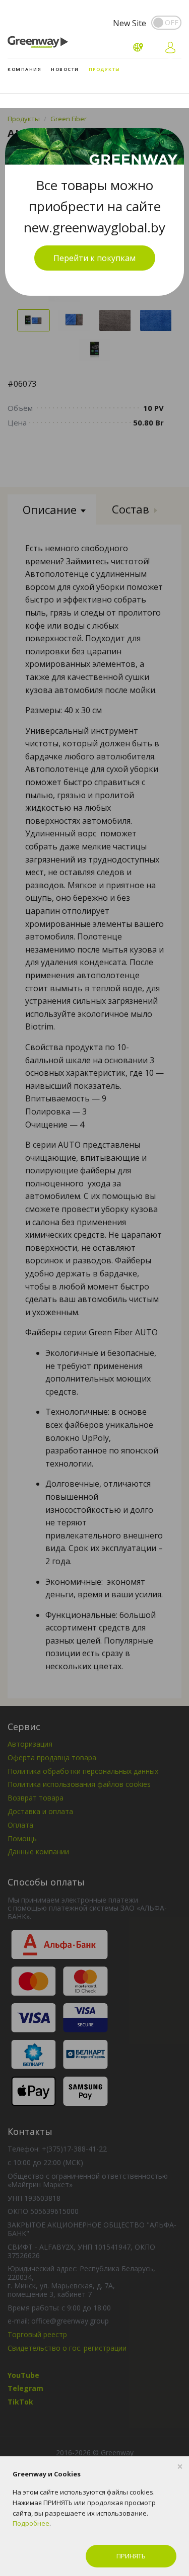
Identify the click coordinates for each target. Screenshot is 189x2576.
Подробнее (31, 2523)
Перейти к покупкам (94, 258)
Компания (24, 69)
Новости (65, 69)
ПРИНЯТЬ (131, 2556)
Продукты (105, 69)
